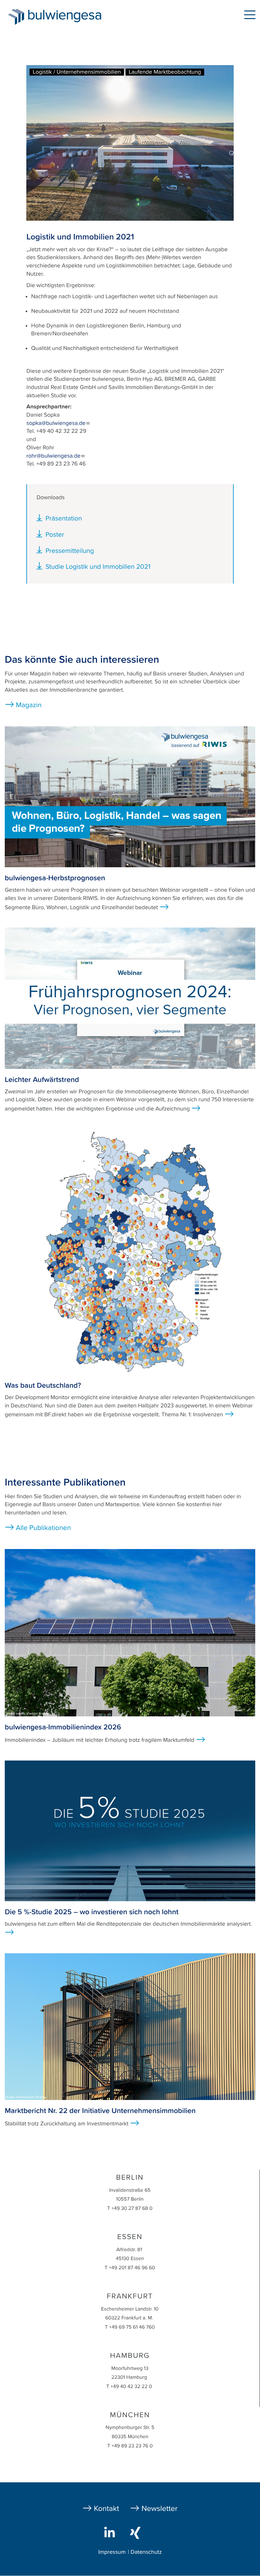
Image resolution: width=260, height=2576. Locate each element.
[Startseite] (16, 17)
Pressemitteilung (70, 551)
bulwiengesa (74, 16)
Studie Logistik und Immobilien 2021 (98, 567)
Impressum (112, 2552)
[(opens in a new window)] (111, 2532)
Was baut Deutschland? (43, 1385)
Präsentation (64, 518)
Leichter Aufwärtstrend (42, 1080)
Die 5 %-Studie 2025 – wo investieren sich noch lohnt (92, 1912)
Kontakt (107, 2509)
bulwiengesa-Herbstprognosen (55, 878)
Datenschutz (146, 2552)
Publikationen (143, 16)
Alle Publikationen (43, 1528)
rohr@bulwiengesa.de (53, 456)
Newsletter (159, 2509)
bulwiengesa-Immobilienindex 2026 (63, 1727)
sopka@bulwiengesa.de (56, 423)
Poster (55, 535)
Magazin (29, 705)
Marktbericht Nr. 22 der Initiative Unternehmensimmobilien (100, 2111)
